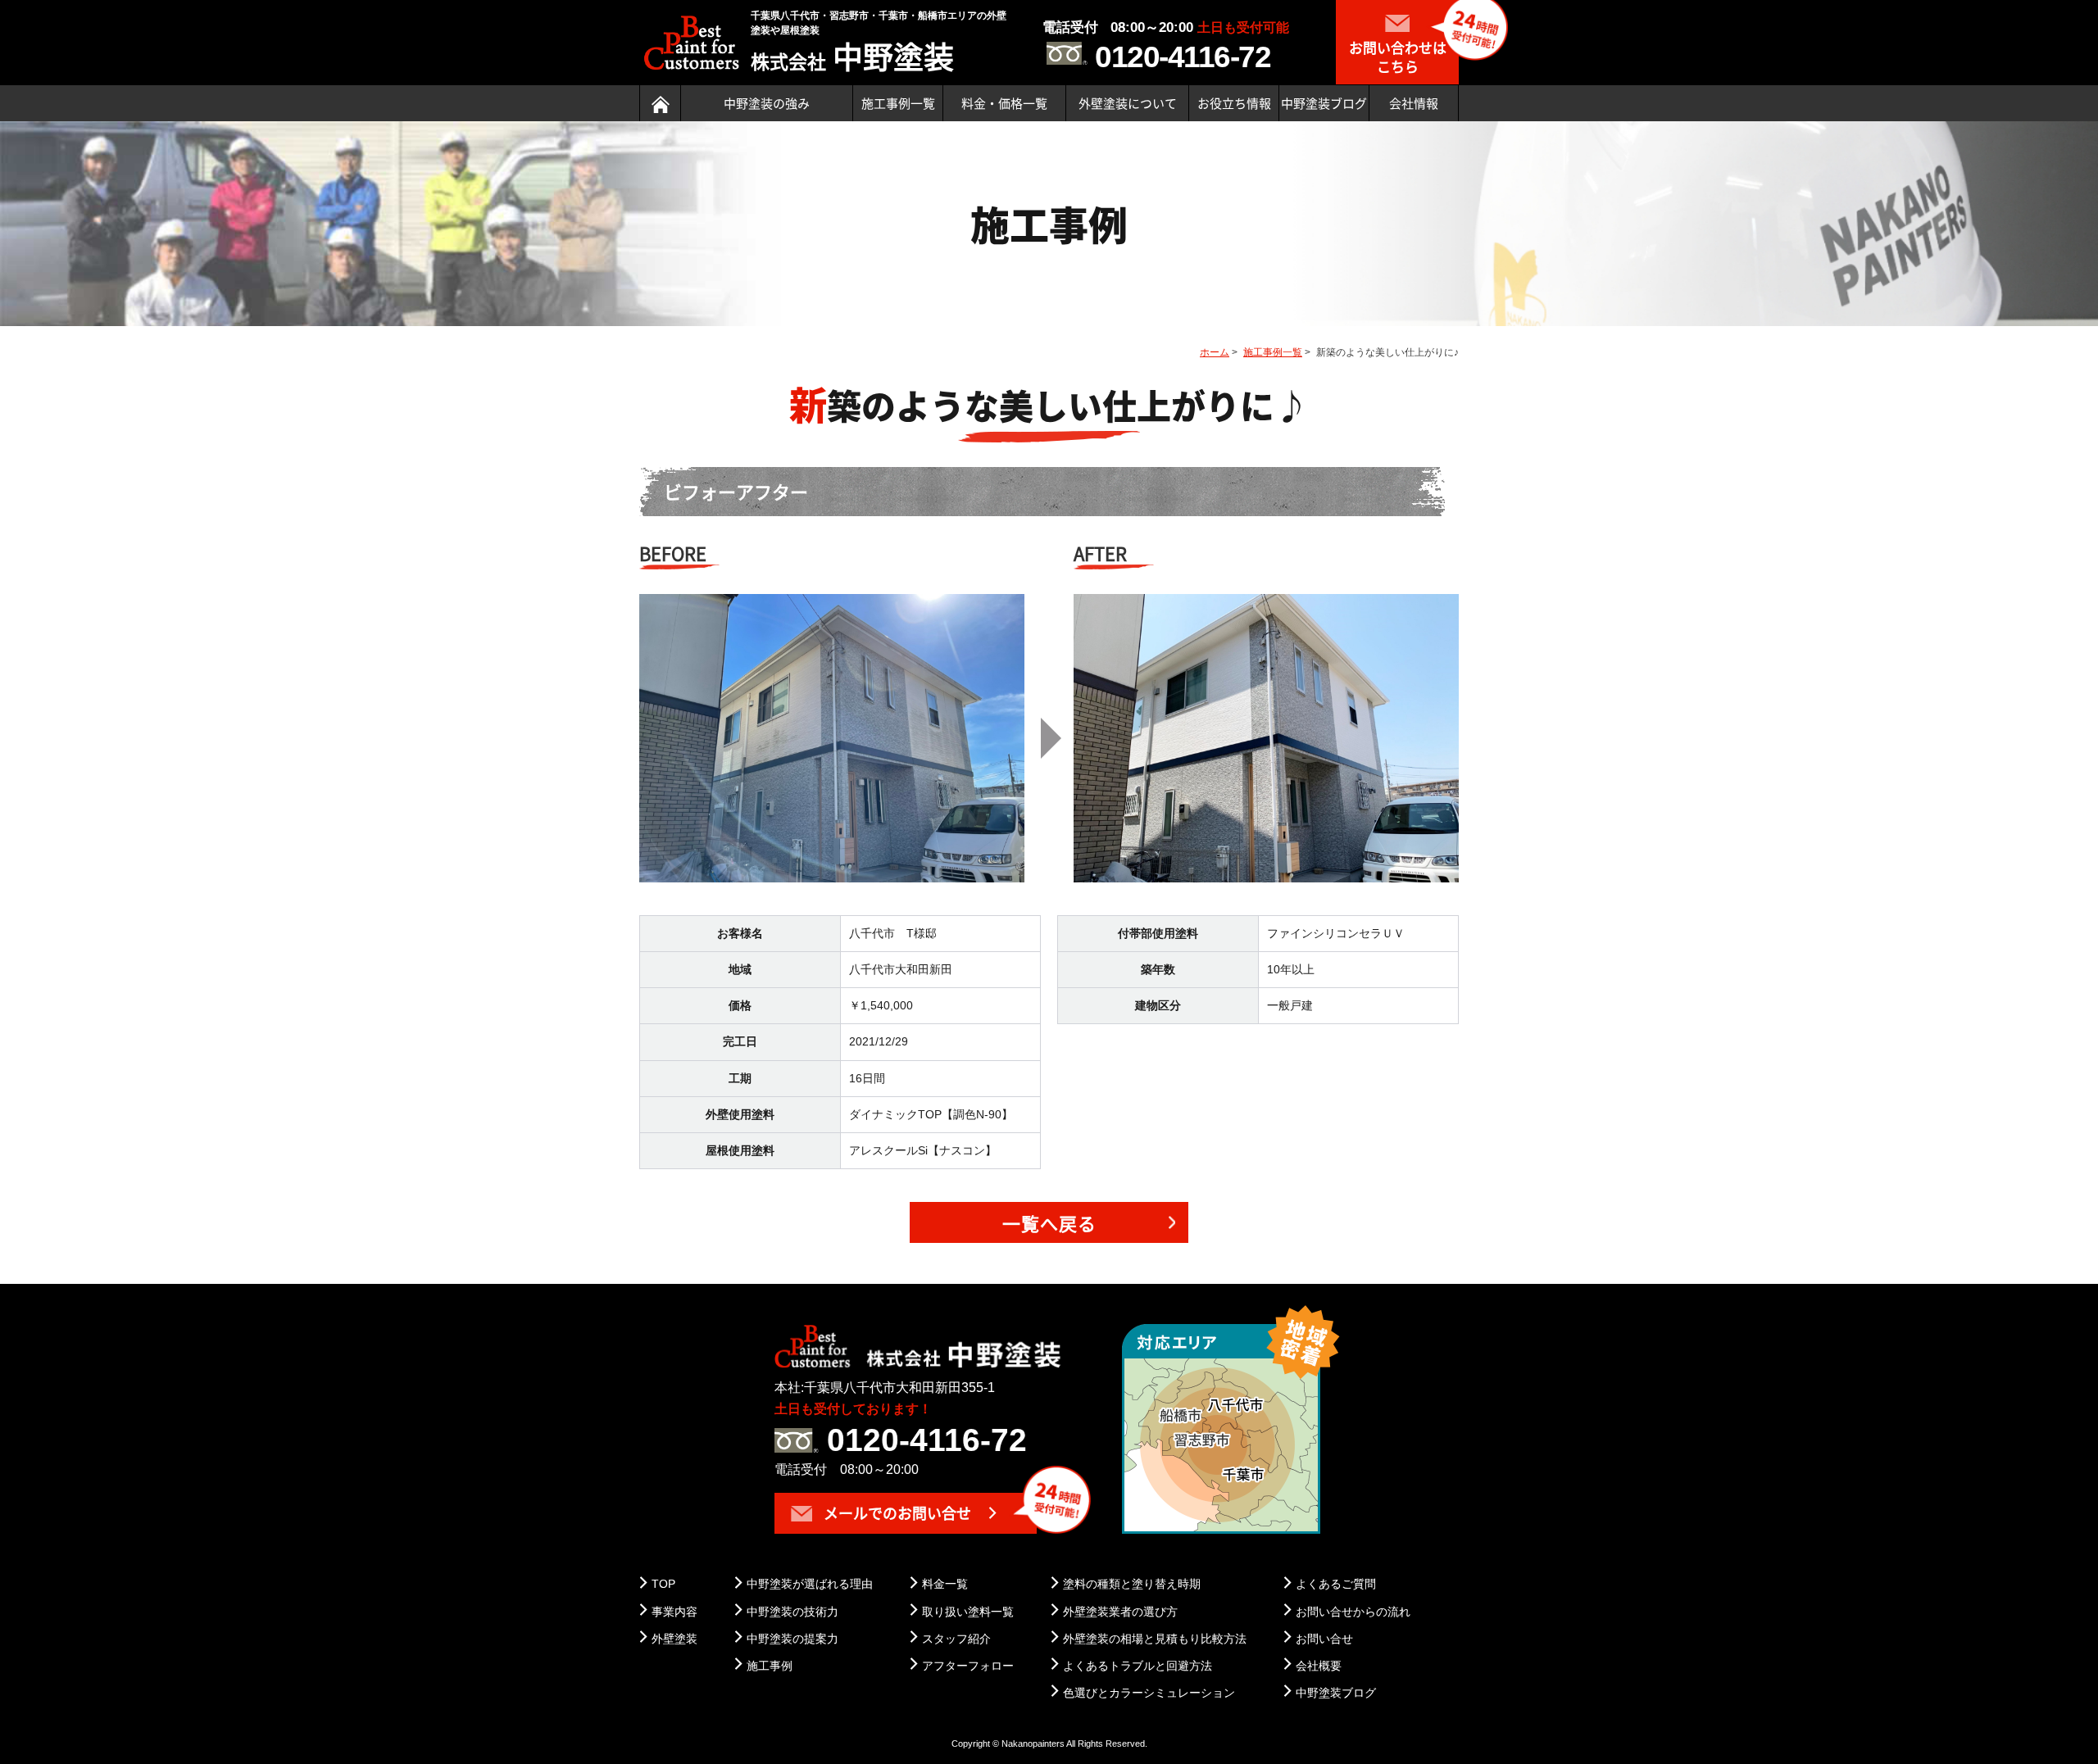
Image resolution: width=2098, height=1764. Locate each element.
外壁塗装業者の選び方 (1120, 1612)
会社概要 (1319, 1666)
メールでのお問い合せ (896, 1513)
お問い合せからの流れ (1353, 1612)
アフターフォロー (968, 1666)
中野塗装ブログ (1324, 103)
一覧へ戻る (1049, 1223)
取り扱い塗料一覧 (968, 1612)
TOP (663, 1584)
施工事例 (770, 1666)
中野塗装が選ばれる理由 (810, 1584)
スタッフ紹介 (956, 1639)
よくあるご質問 (1336, 1584)
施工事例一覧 (898, 103)
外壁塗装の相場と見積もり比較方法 (1155, 1639)
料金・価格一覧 (1004, 103)
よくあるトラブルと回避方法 (1138, 1666)
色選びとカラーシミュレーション (1149, 1693)
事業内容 (674, 1612)
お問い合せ (1324, 1639)
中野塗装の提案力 (792, 1639)
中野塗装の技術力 (792, 1612)
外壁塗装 (674, 1639)
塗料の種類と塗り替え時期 (1132, 1584)
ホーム (1215, 352)
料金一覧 (945, 1584)
